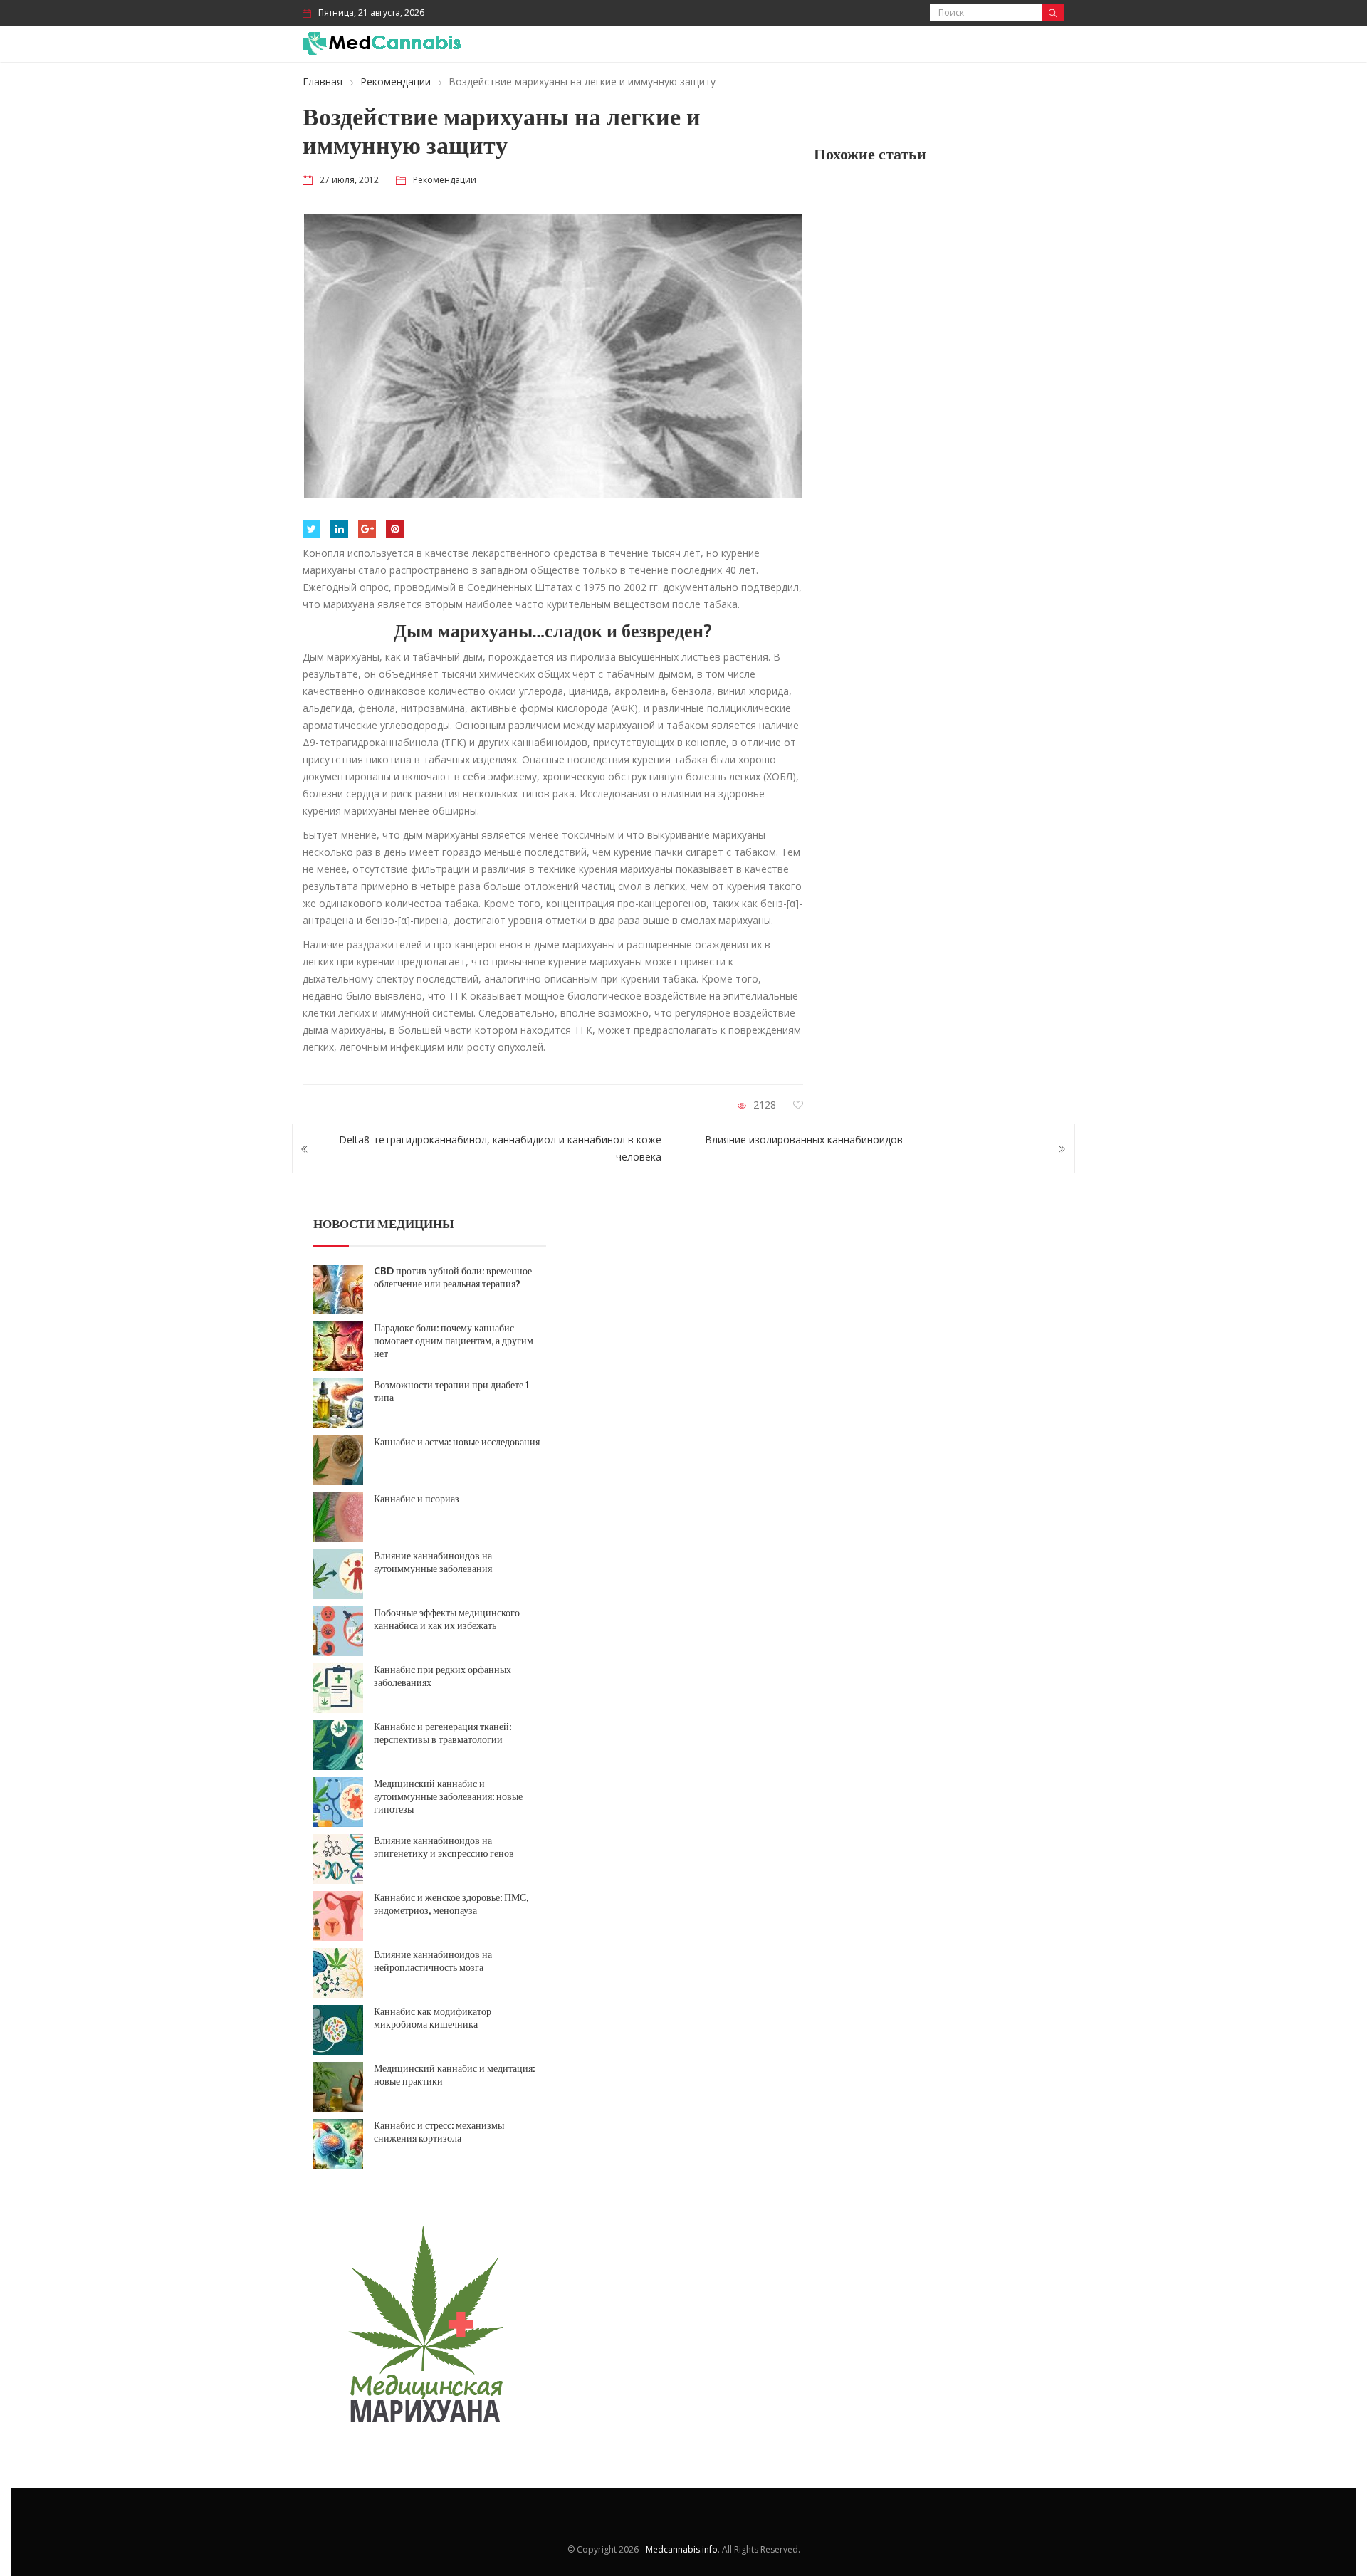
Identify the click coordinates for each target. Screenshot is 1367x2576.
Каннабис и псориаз (417, 1499)
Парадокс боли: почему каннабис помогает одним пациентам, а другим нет (454, 1341)
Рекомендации (396, 82)
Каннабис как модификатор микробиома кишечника (433, 2018)
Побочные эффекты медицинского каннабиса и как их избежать (447, 1619)
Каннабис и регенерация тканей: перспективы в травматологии (442, 1733)
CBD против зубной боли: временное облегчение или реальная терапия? (453, 1277)
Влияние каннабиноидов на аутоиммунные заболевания (433, 1562)
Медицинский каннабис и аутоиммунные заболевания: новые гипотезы (448, 1796)
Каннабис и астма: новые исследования (457, 1442)
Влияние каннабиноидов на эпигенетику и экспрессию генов (444, 1847)
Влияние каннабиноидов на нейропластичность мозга (433, 1961)
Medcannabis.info (682, 2549)
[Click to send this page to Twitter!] (311, 529)
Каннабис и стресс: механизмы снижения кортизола (439, 2132)
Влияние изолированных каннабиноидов (804, 1140)
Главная (323, 82)
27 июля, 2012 (349, 180)
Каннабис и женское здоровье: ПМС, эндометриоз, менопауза (451, 1904)
